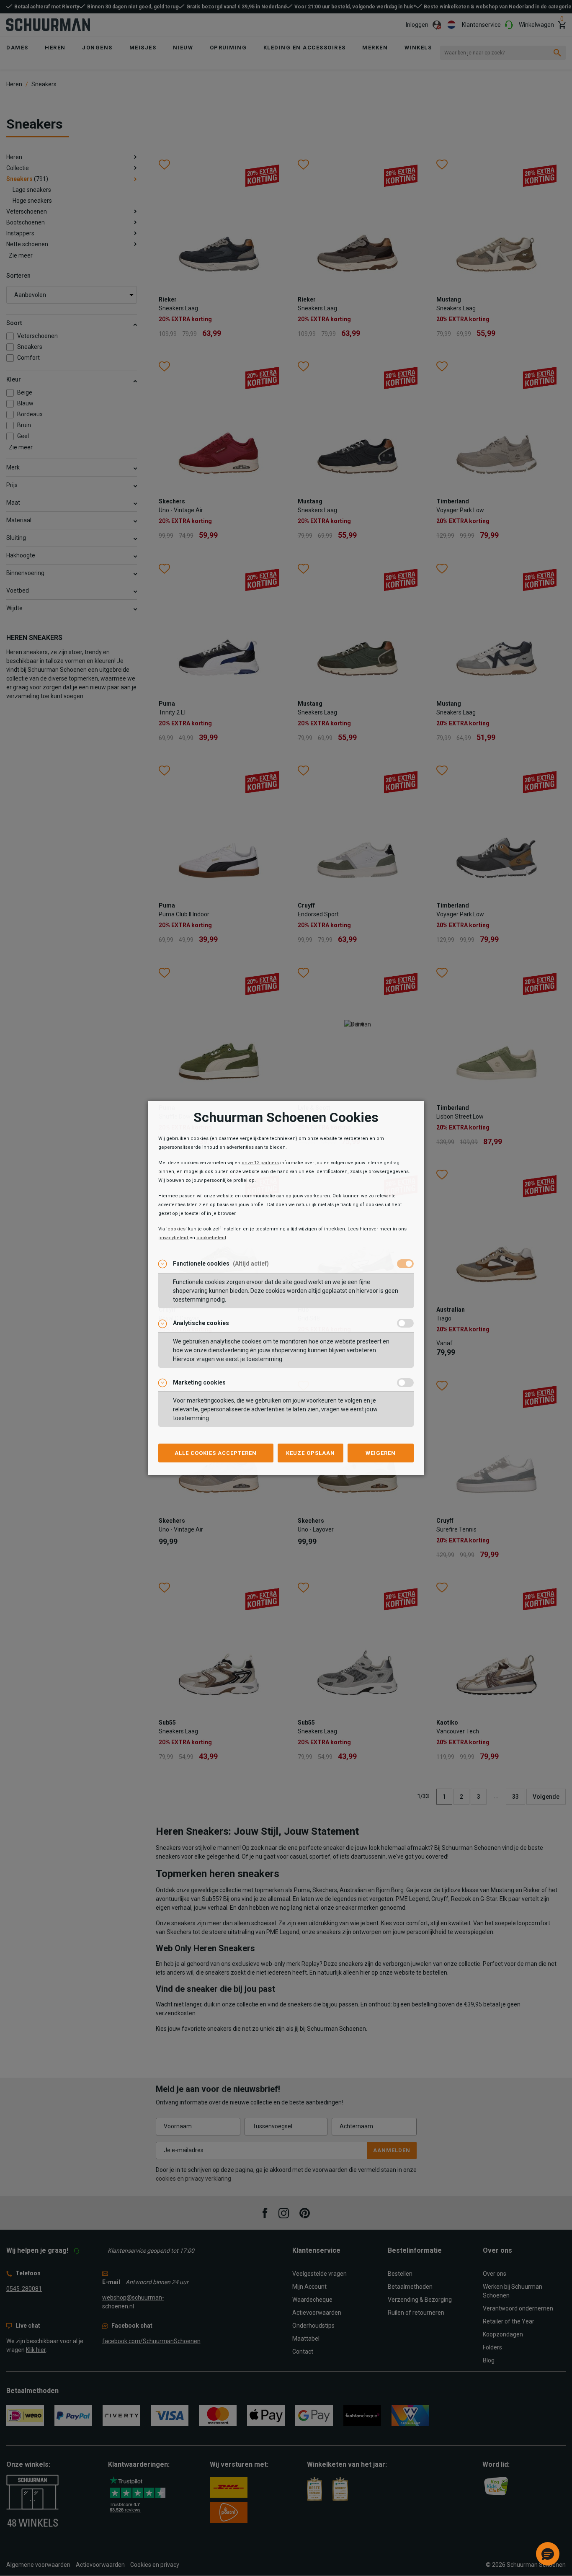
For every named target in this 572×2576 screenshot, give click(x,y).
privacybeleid (174, 1238)
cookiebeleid (211, 1238)
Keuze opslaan (310, 1453)
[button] (548, 2554)
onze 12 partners (260, 1163)
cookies (176, 1229)
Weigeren (381, 1453)
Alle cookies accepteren (216, 1453)
